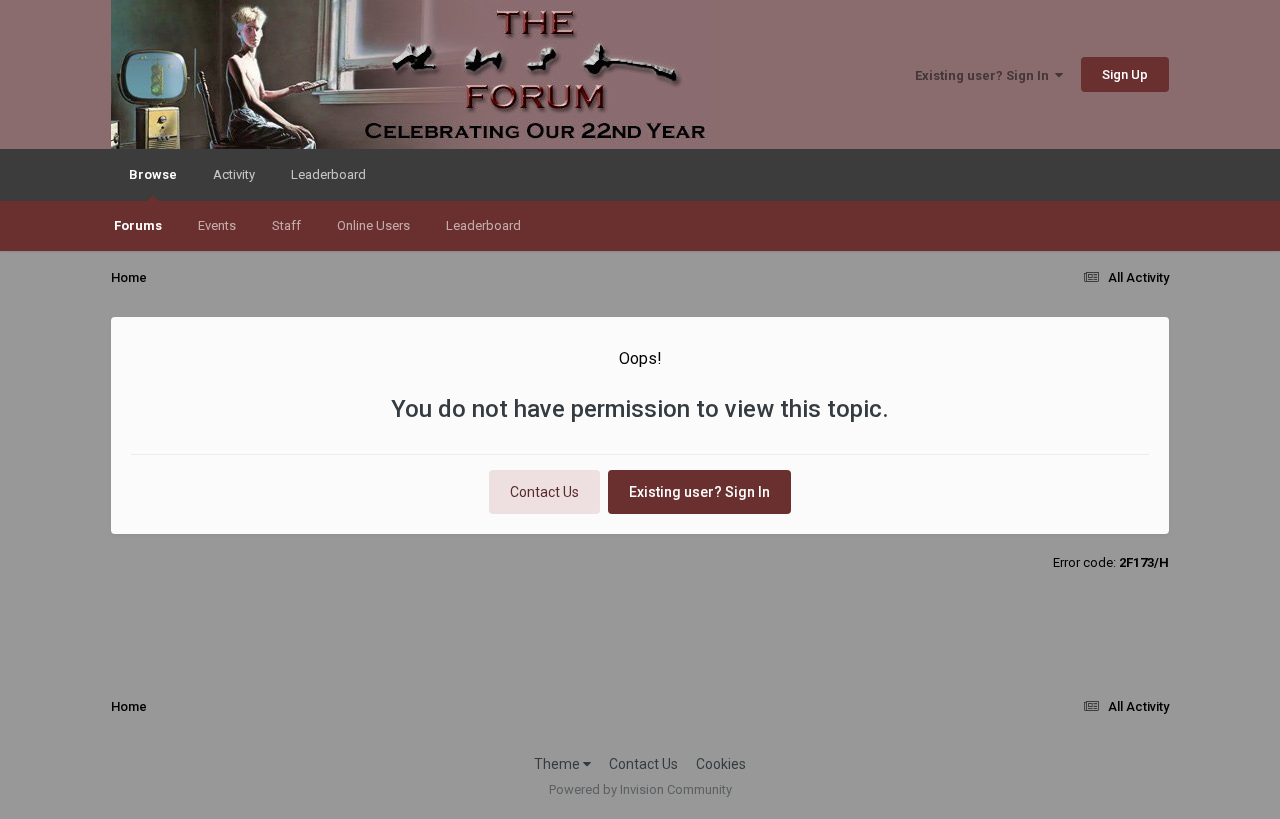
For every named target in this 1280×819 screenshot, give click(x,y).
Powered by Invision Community (640, 789)
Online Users (373, 225)
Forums (138, 225)
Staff (286, 225)
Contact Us (544, 492)
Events (217, 225)
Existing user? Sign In (985, 75)
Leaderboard (483, 225)
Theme (558, 764)
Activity (234, 174)
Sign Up (1125, 74)
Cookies (721, 764)
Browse (153, 174)
